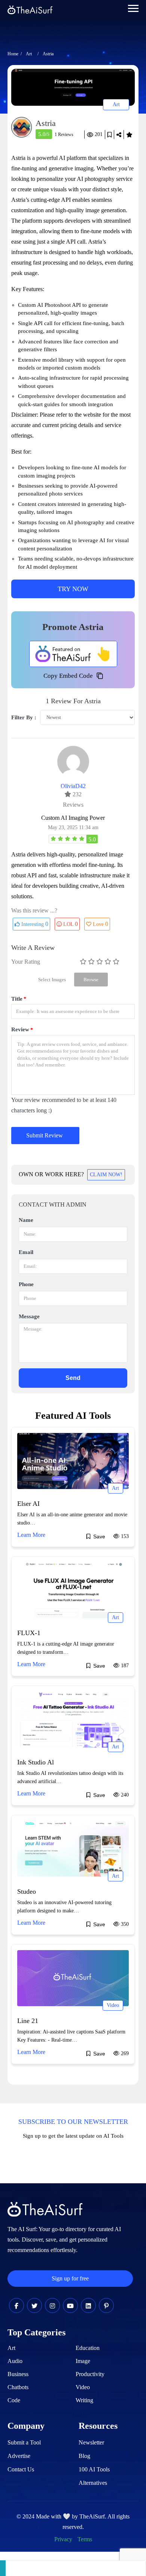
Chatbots (18, 2387)
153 (124, 1536)
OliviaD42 (73, 786)
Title (19, 999)
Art (29, 54)
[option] (73, 87)
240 (124, 1795)
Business (18, 2374)
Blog (84, 2456)
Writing (84, 2400)
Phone (26, 1284)
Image (83, 2361)
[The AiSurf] (73, 654)
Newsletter (91, 2442)
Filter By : (24, 717)
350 (124, 1924)
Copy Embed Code (68, 676)
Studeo (27, 1891)
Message (29, 1316)
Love (101, 924)
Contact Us (21, 2469)
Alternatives (93, 2483)
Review (22, 1030)
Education (88, 2348)
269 (124, 2053)
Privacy (63, 2539)
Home (13, 54)
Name (26, 1220)
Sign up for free (70, 2278)
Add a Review (129, 135)
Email (26, 1252)
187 (124, 1666)
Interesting (34, 924)
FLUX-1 (29, 1633)
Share (119, 135)
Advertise (19, 2456)
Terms (85, 2539)
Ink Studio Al (36, 1762)
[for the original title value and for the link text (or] (16, 2306)
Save (109, 135)
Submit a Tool (24, 2442)
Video (113, 2005)
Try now (73, 589)
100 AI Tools (94, 2469)
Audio (15, 2361)
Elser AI (28, 1504)
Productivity (90, 2374)
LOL (71, 924)
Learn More (31, 1535)
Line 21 (28, 2021)
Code (14, 2400)
